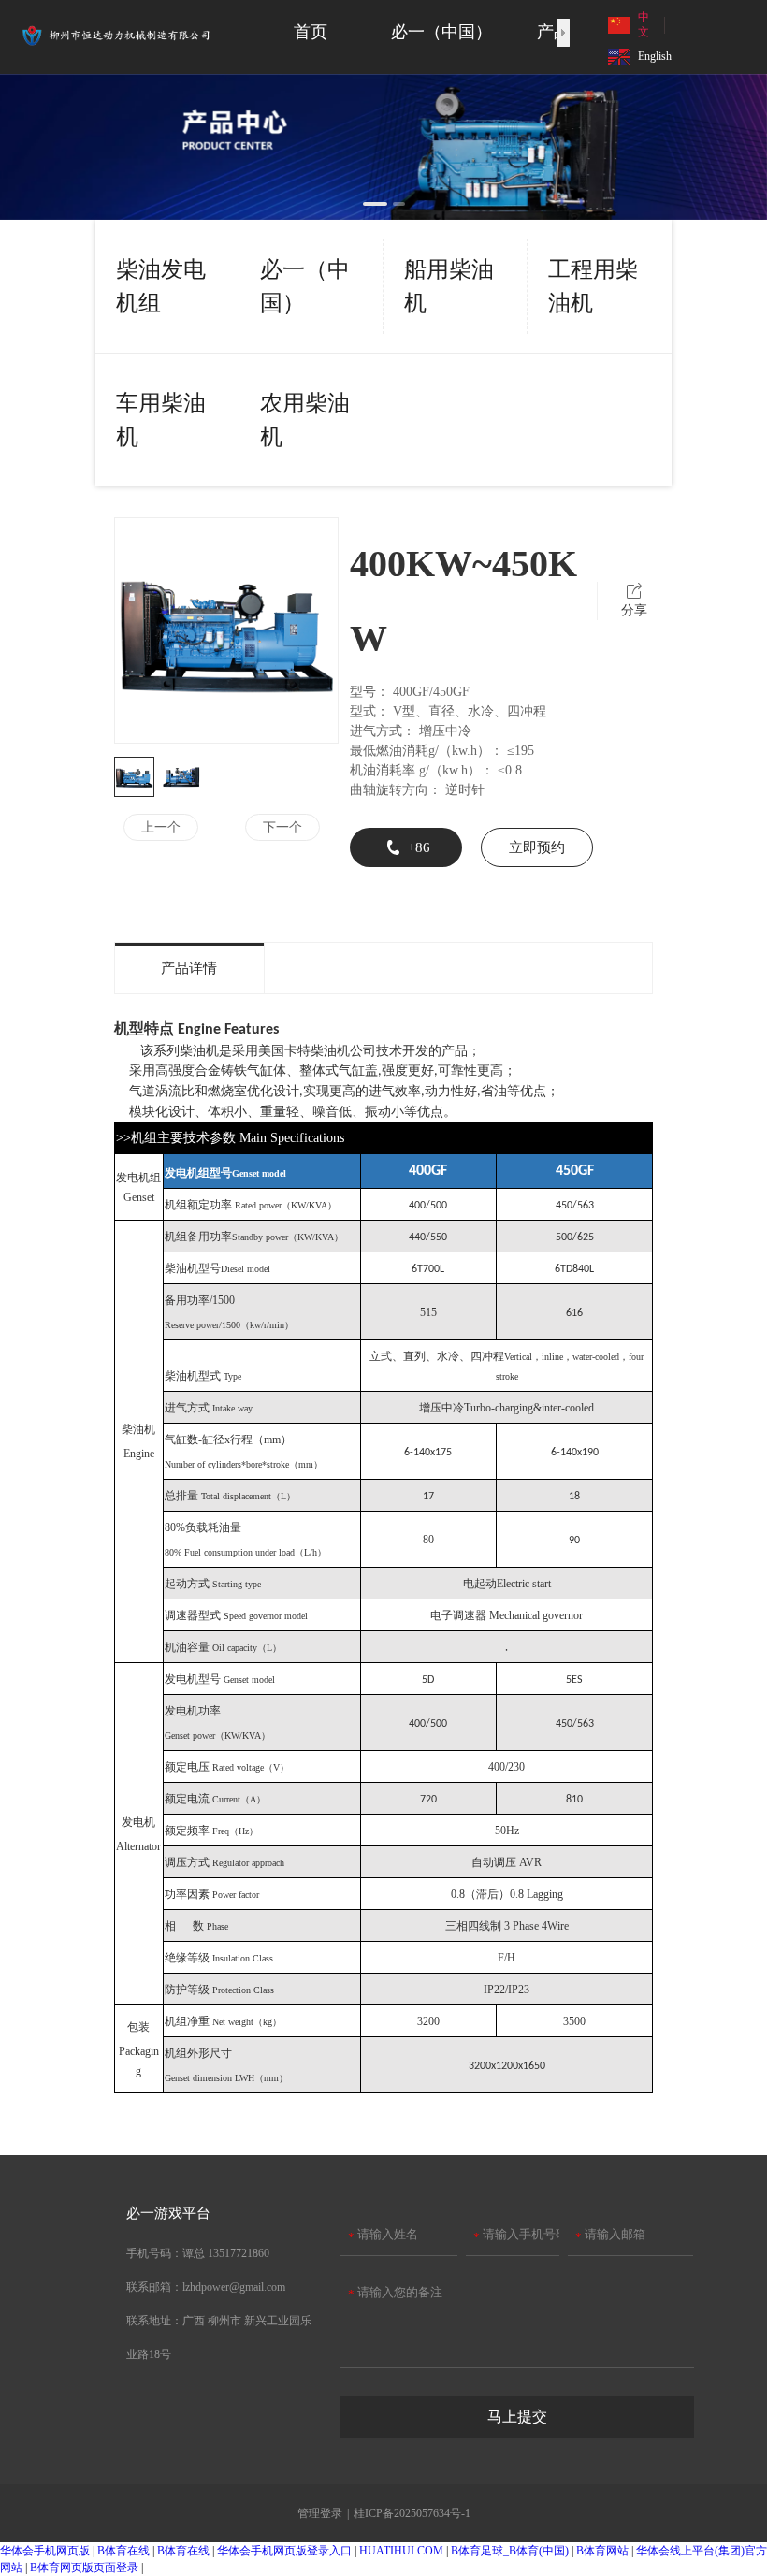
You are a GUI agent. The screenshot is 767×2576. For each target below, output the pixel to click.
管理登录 (320, 2513)
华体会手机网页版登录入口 (284, 2551)
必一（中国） (305, 286)
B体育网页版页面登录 (84, 2568)
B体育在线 (123, 2551)
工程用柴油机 (593, 286)
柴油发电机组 (161, 286)
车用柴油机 (161, 420)
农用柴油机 (305, 420)
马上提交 (517, 2417)
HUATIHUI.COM (401, 2551)
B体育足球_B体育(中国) (510, 2551)
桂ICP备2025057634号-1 (412, 2513)
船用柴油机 (449, 286)
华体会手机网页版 (45, 2551)
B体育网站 (602, 2551)
